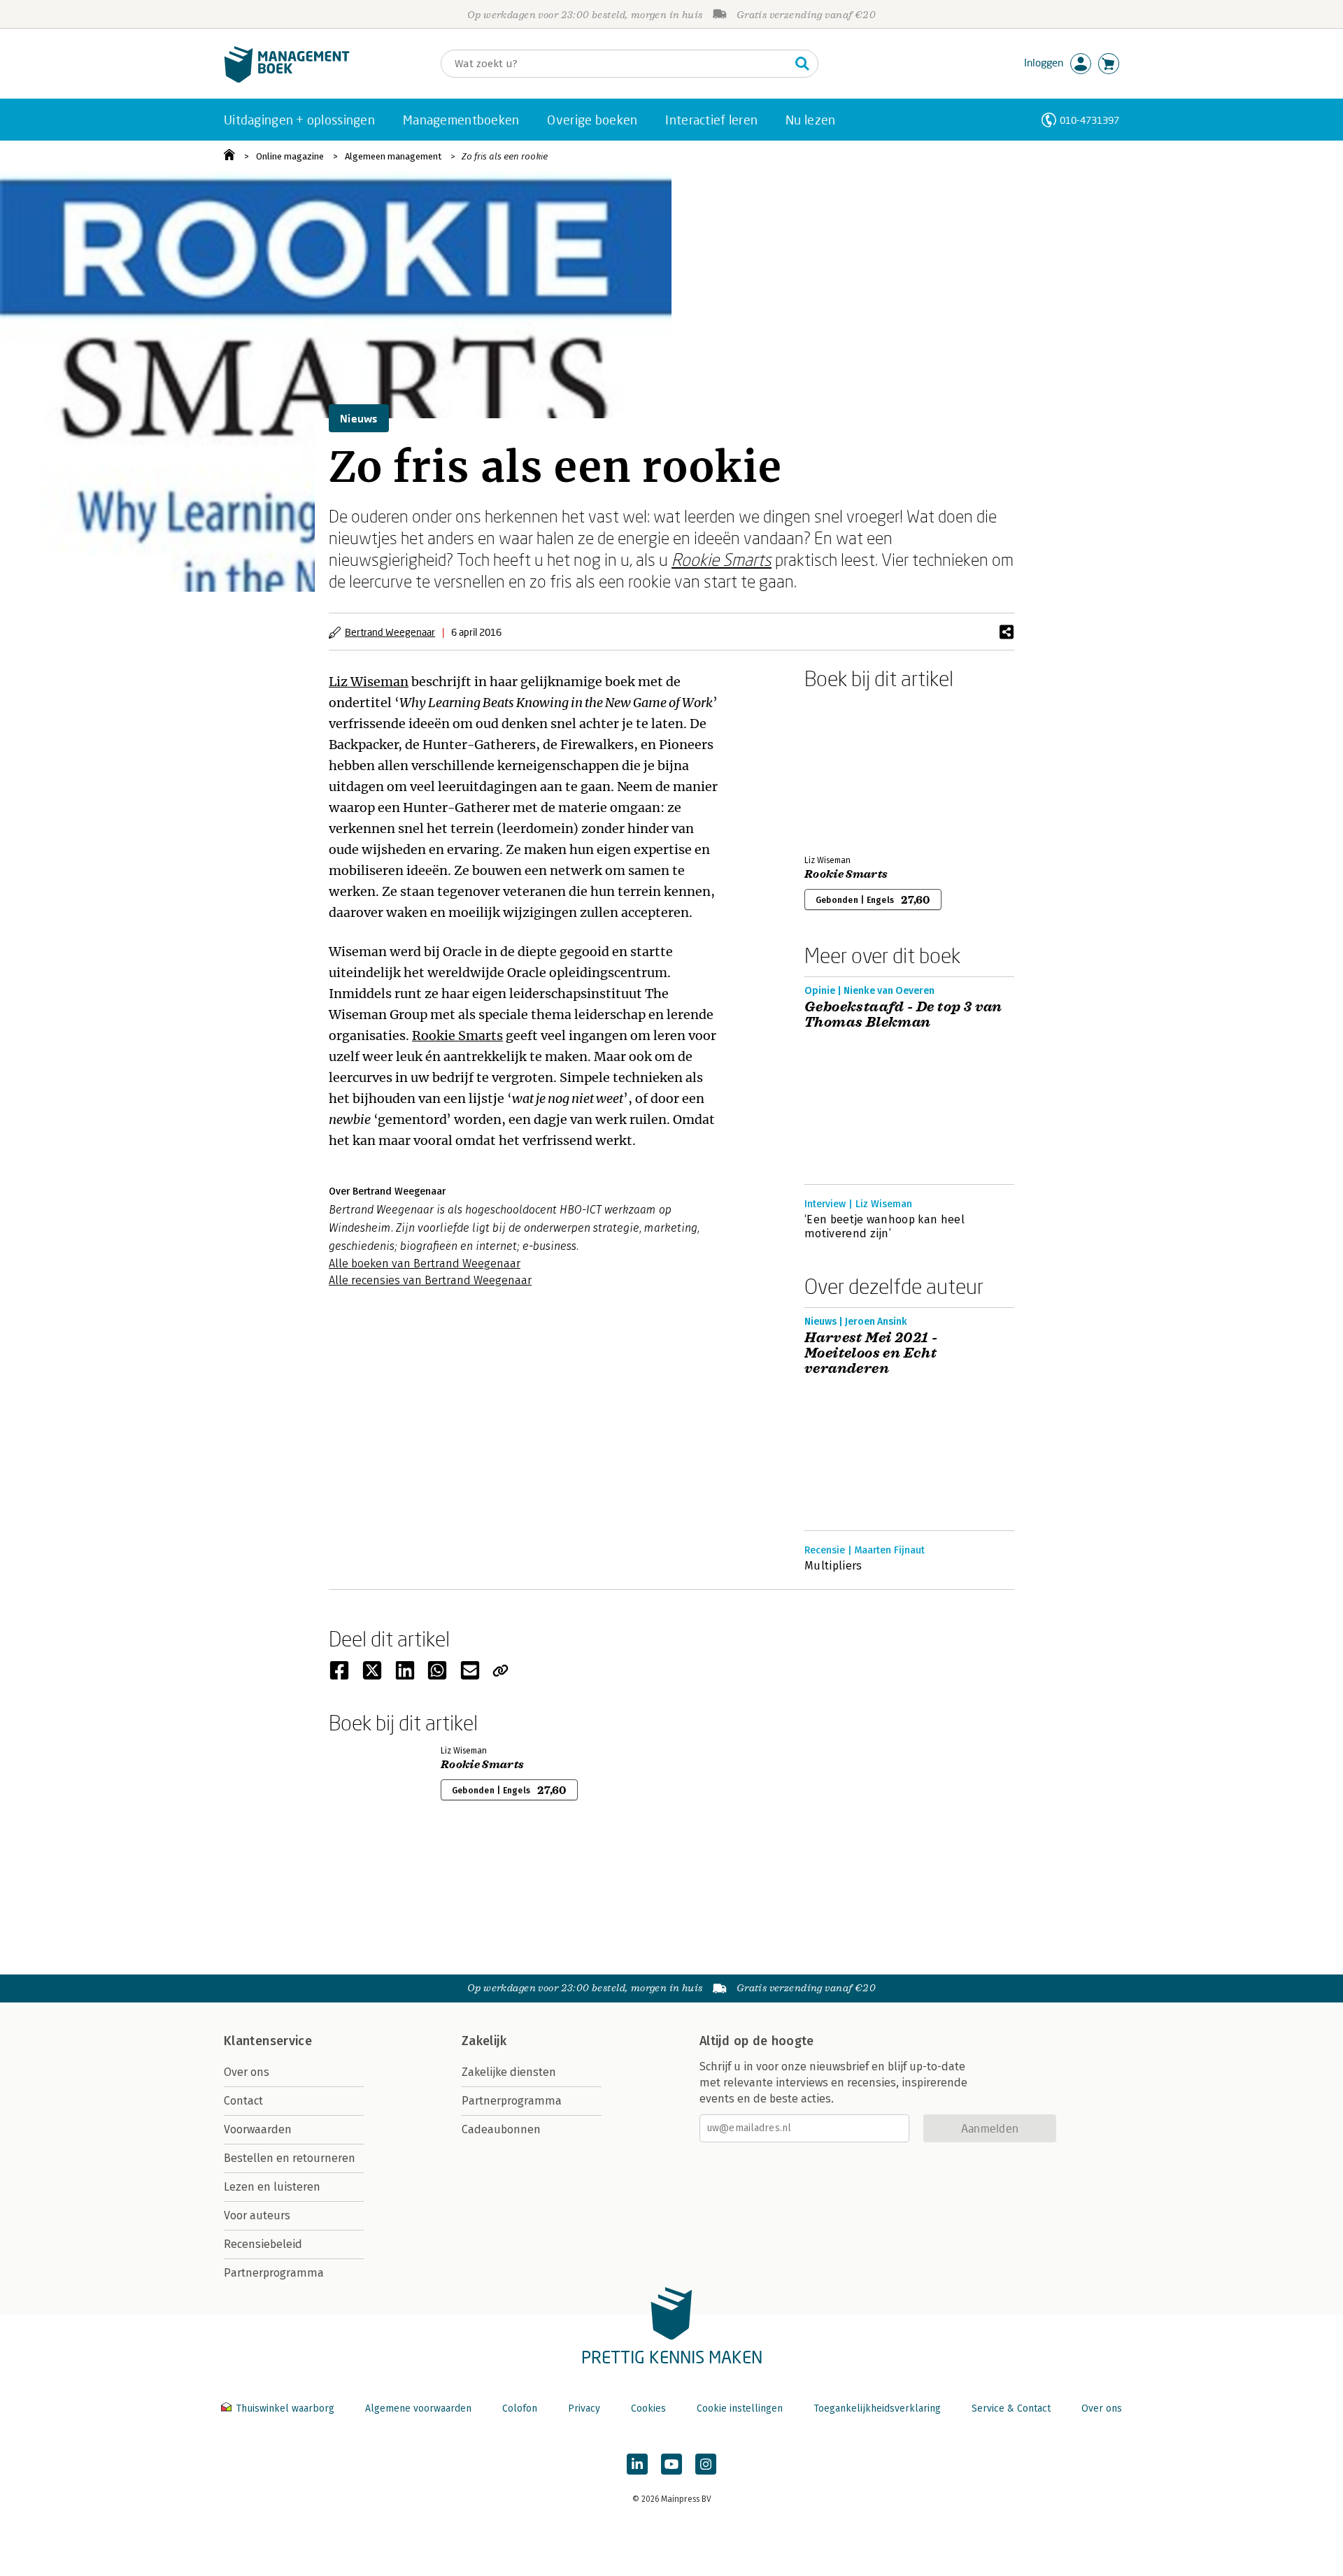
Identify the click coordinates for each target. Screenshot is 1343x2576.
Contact (243, 2101)
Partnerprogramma (274, 2273)
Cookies (648, 2408)
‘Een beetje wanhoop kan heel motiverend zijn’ (884, 1226)
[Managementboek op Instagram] (706, 2464)
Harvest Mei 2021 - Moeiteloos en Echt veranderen (871, 1353)
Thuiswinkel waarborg (285, 2408)
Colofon (520, 2408)
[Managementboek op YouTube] (671, 2464)
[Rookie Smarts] (853, 769)
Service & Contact (1011, 2408)
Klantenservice (268, 2041)
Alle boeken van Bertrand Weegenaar (425, 1264)
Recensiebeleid (263, 2244)
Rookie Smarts (722, 559)
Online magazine (290, 156)
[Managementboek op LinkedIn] (637, 2464)
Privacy (584, 2408)
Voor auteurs (257, 2215)
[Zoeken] (802, 64)
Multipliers (833, 1566)
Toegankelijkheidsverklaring (877, 2408)
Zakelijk (484, 2041)
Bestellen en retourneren (290, 2158)
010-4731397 (1089, 120)
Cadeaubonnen (501, 2129)
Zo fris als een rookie (505, 156)
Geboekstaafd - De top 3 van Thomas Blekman (903, 1015)
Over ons (247, 2072)
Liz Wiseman (369, 682)
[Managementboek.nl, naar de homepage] (287, 79)
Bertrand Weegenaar (390, 632)
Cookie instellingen (740, 2408)
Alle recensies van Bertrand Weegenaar (430, 1280)
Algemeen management (393, 156)
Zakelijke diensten (509, 2072)
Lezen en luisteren (272, 2187)
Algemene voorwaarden (418, 2408)
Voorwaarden (258, 2129)
